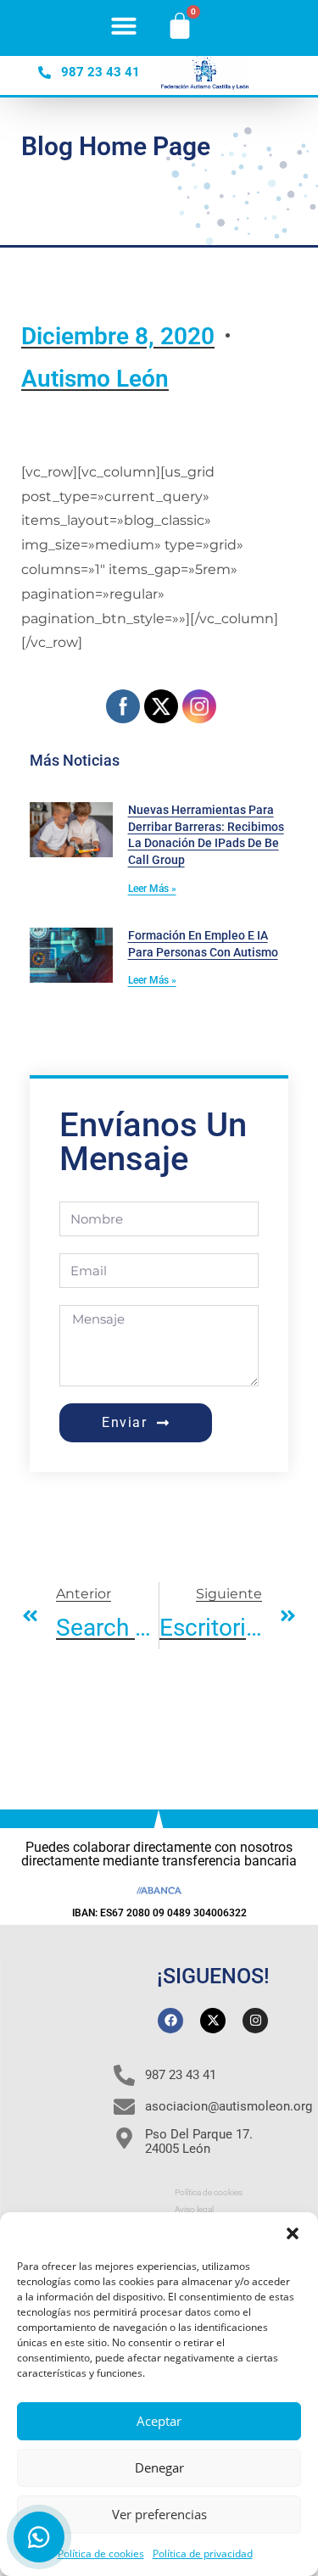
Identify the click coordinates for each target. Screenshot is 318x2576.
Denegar (159, 2467)
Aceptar (159, 2421)
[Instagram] (255, 2021)
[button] (293, 2233)
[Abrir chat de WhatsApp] (39, 2537)
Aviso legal (194, 2209)
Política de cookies (101, 2554)
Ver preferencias (159, 2514)
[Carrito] (180, 25)
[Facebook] (170, 2021)
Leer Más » (152, 889)
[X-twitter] (213, 2021)
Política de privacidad (203, 2554)
